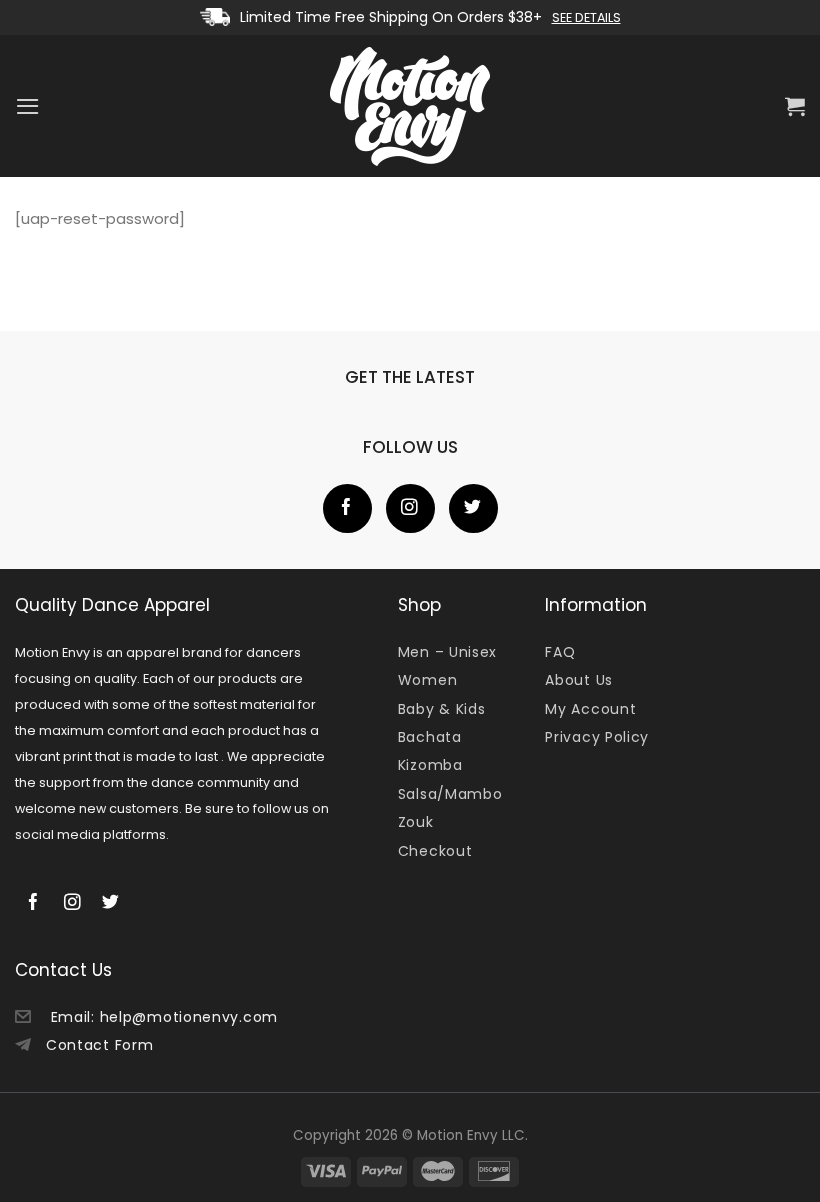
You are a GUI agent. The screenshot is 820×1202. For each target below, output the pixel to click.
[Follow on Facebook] (347, 508)
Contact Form (99, 1045)
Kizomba (430, 765)
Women (428, 680)
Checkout (435, 851)
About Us (579, 680)
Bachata (430, 737)
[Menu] (27, 106)
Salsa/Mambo (450, 794)
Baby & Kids (442, 709)
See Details (586, 17)
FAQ (560, 652)
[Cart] (795, 106)
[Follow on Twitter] (473, 508)
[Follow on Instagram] (410, 508)
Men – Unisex (447, 652)
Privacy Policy (597, 737)
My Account (590, 709)
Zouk (416, 822)
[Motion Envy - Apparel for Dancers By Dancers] (410, 106)
